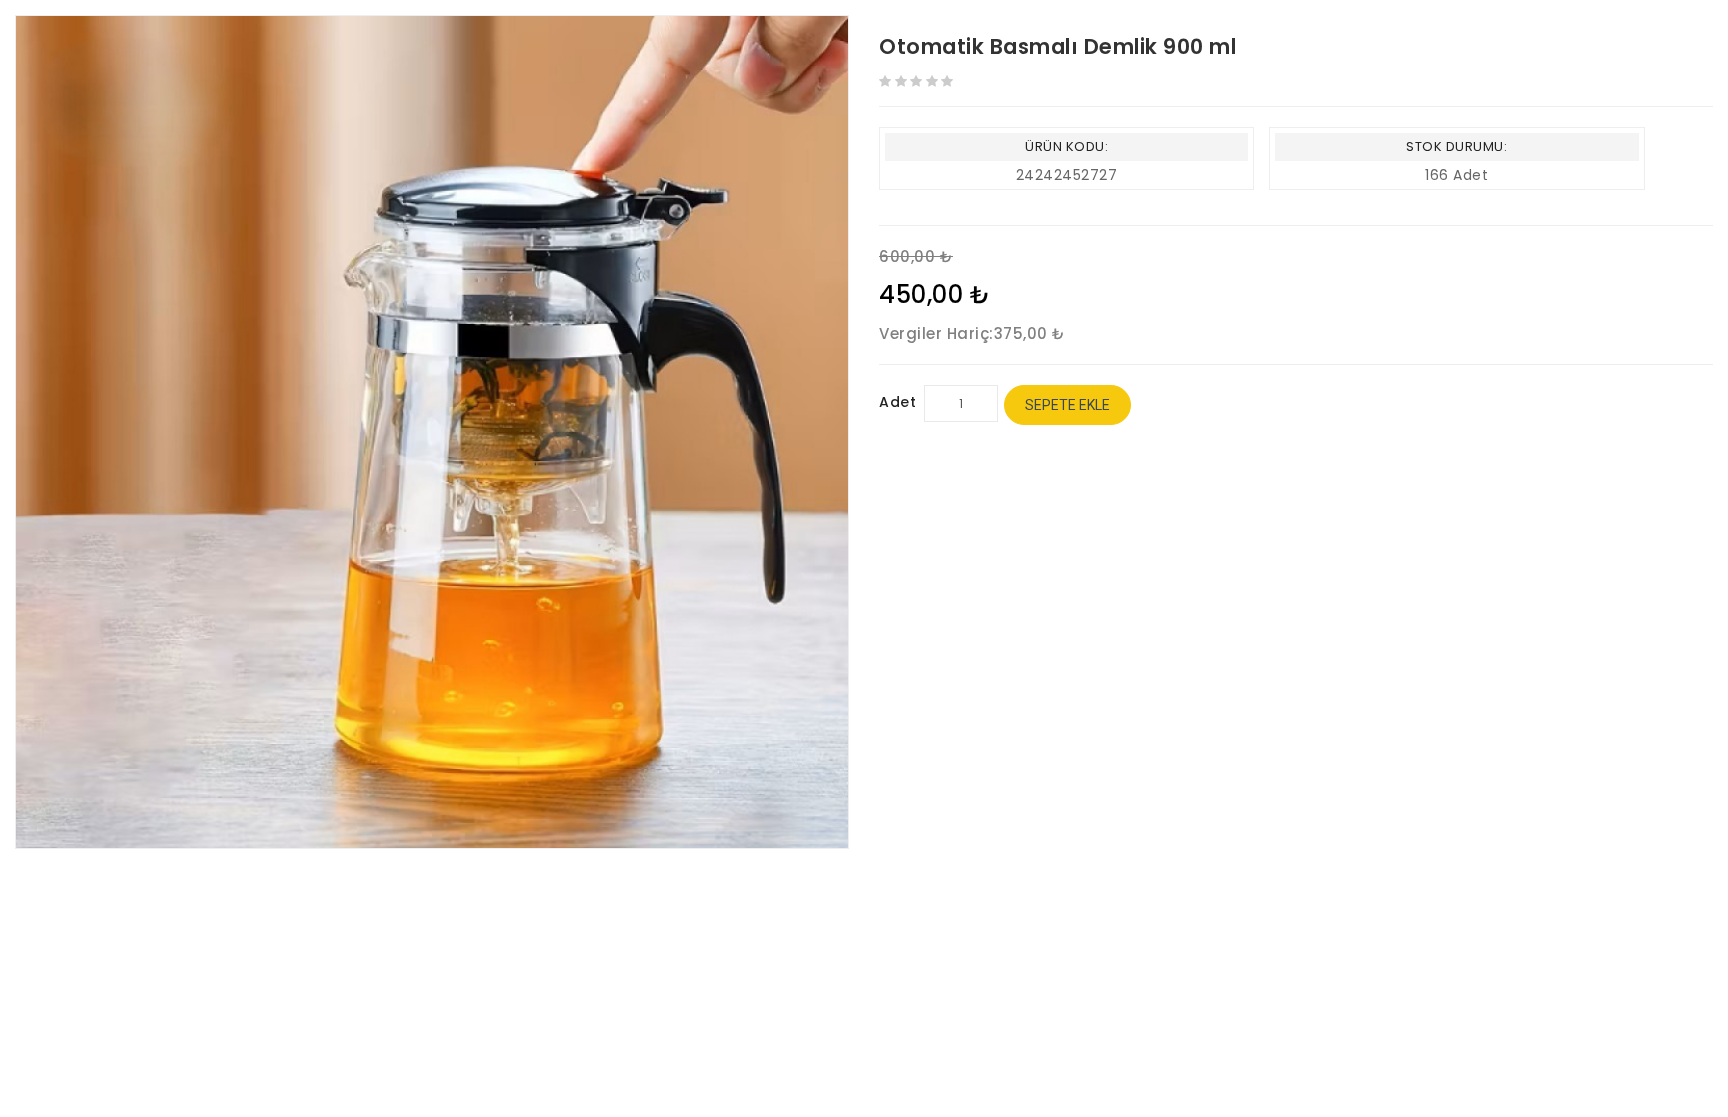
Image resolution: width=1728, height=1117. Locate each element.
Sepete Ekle (1067, 405)
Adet (897, 402)
